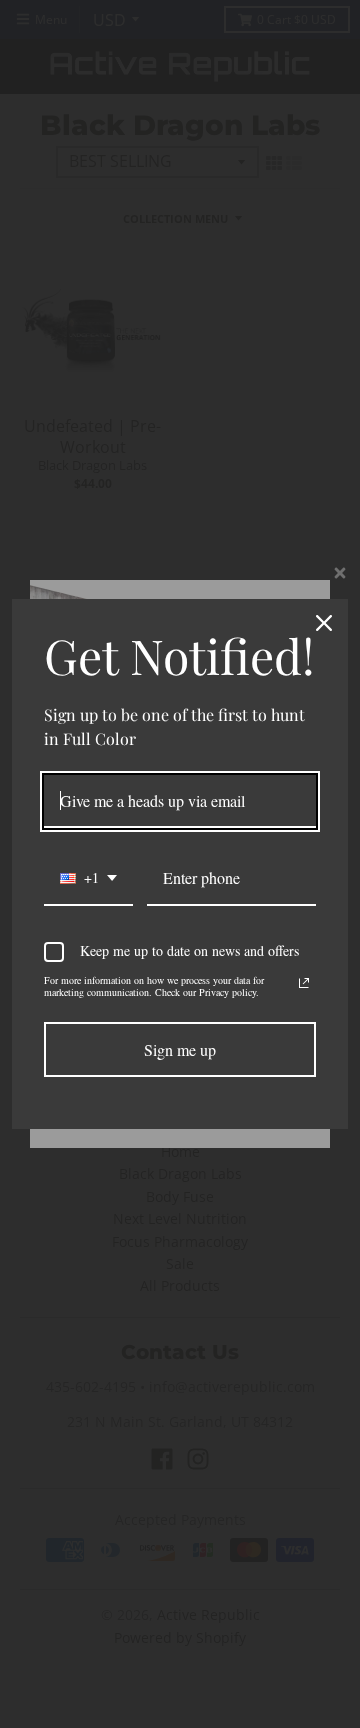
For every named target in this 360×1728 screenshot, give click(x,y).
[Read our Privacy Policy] (304, 983)
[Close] (324, 623)
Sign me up (180, 1049)
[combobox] (88, 878)
